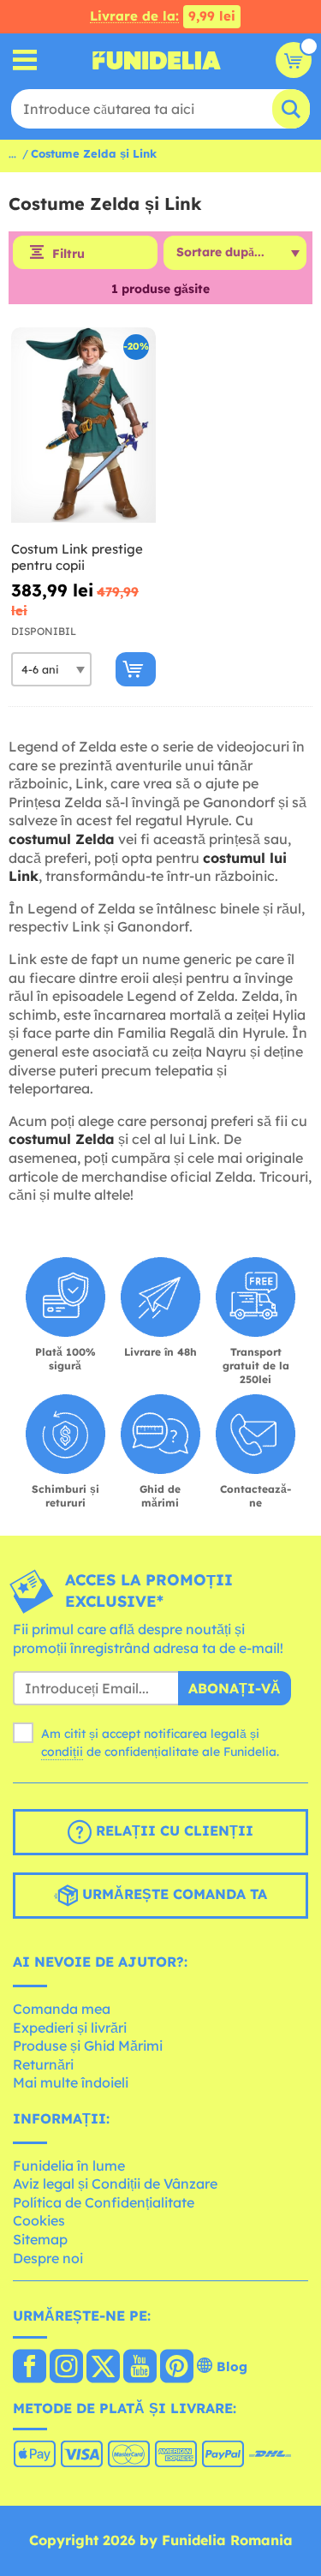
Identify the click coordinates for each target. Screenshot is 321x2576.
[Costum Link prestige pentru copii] (83, 425)
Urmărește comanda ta (172, 1895)
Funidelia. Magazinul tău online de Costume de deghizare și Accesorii (157, 60)
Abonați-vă (235, 1688)
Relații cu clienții (172, 1831)
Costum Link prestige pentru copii (77, 557)
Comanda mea (62, 2009)
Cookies (39, 2220)
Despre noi (48, 2258)
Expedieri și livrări (70, 2028)
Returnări (43, 2064)
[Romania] (30, 2368)
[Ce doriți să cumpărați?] (25, 60)
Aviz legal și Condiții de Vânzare (115, 2184)
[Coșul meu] (294, 60)
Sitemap (40, 2239)
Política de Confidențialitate (104, 2202)
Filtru (68, 254)
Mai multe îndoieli (71, 2082)
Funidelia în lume (69, 2166)
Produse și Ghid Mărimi (88, 2046)
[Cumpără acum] (136, 669)
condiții (62, 1752)
